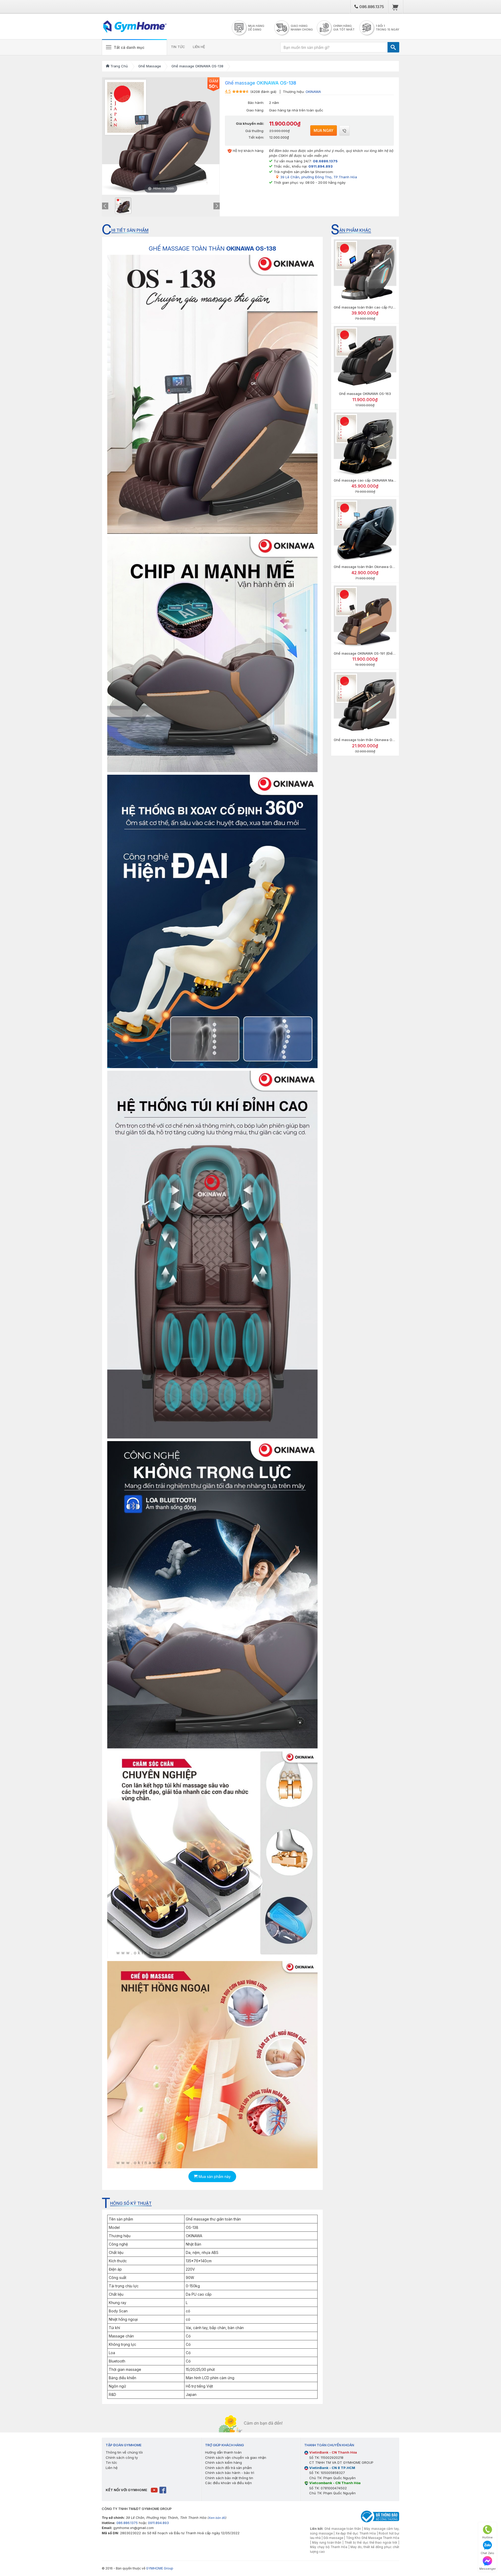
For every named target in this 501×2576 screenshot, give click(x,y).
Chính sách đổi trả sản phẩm (228, 2468)
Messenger (488, 2569)
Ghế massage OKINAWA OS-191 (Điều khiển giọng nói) (378, 653)
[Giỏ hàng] (395, 7)
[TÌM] (393, 47)
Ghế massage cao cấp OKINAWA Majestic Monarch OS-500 (382, 480)
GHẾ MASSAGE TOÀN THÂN (212, 248)
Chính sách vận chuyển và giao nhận (236, 2457)
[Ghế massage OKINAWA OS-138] (123, 206)
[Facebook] (163, 2490)
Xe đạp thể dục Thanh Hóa (356, 2533)
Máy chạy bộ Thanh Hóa (329, 2547)
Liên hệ (112, 2468)
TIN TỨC (178, 47)
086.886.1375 (371, 7)
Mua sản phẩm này (214, 2177)
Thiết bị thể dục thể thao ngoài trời (371, 2543)
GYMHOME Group (160, 2568)
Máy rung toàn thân (327, 2543)
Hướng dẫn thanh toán (223, 2452)
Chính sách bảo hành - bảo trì (230, 2473)
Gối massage (333, 2538)
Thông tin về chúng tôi (124, 2452)
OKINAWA (313, 92)
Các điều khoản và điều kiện (228, 2483)
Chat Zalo (487, 2553)
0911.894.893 (158, 2523)
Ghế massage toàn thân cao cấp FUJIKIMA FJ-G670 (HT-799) (384, 307)
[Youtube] (155, 2490)
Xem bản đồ (217, 2518)
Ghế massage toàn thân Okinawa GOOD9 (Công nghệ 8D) (381, 567)
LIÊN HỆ (199, 47)
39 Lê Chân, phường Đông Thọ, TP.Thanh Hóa (319, 177)
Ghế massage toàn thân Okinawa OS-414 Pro (371, 740)
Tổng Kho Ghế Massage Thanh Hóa (373, 2538)
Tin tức (111, 2462)
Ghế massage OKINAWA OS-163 (365, 394)
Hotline (487, 2537)
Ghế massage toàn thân (343, 2529)
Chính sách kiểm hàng (223, 2462)
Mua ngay (324, 130)
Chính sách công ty (122, 2457)
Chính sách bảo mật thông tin (229, 2478)
